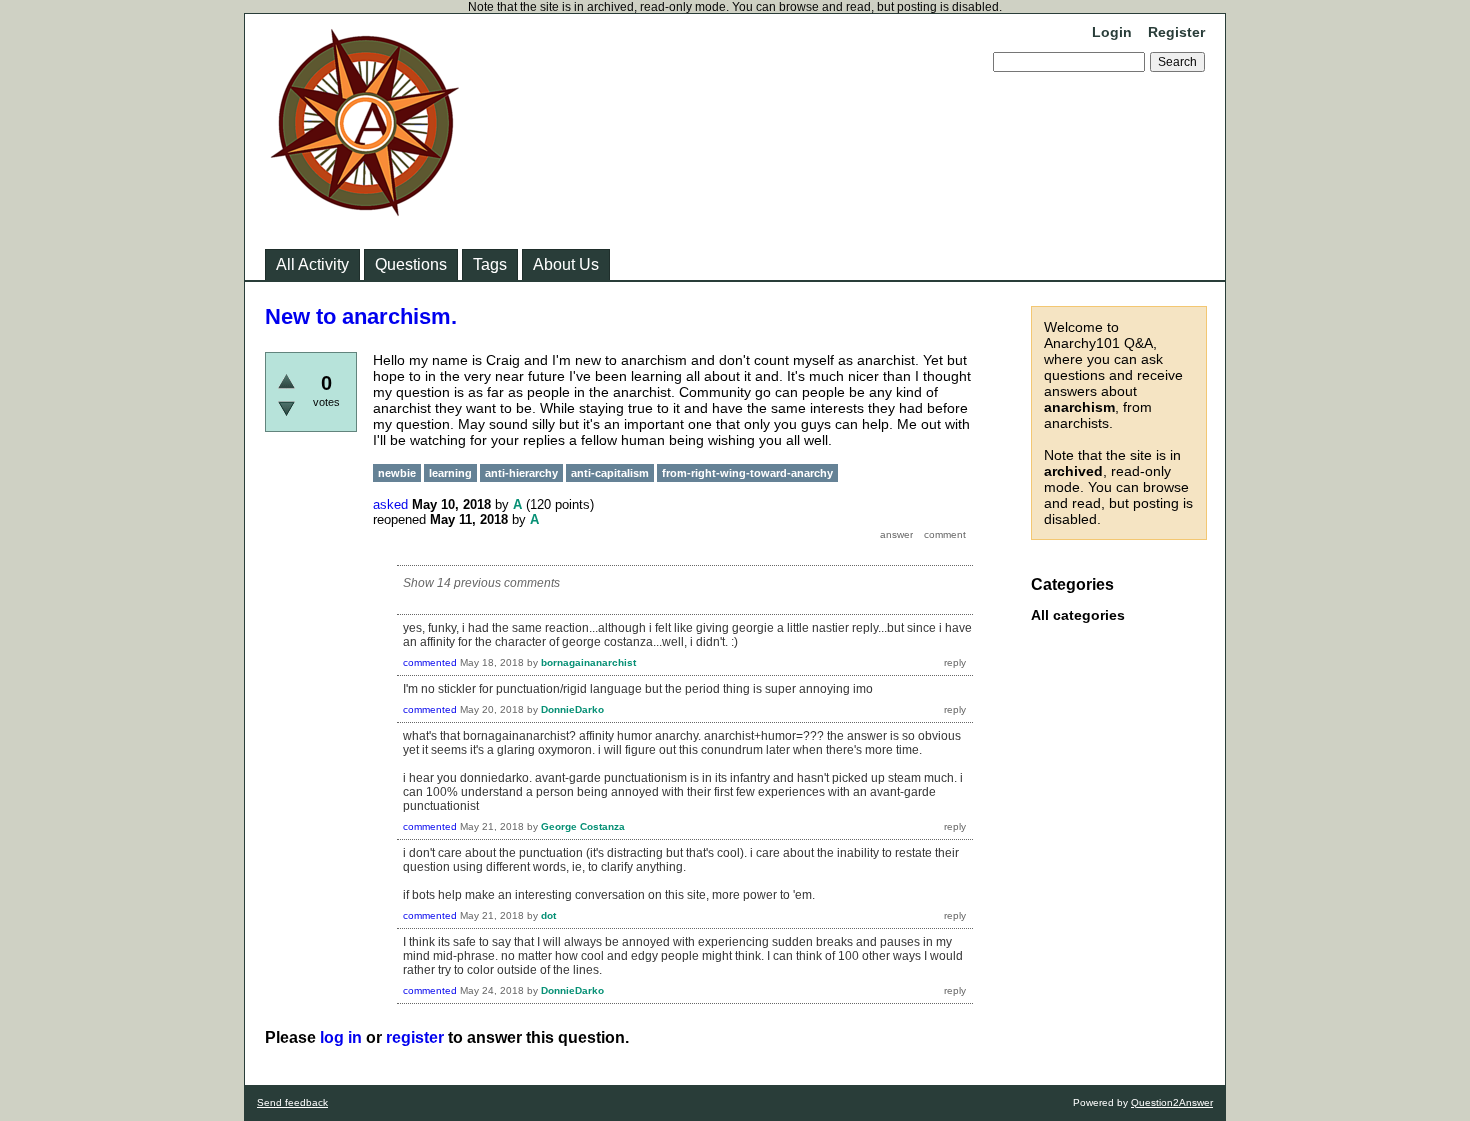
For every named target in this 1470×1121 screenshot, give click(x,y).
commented (430, 662)
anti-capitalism (610, 473)
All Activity (312, 264)
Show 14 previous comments (481, 583)
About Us (566, 264)
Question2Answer (1172, 1102)
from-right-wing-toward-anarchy (747, 473)
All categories (1078, 615)
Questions (411, 264)
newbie (397, 473)
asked (390, 504)
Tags (490, 264)
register (415, 1037)
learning (450, 473)
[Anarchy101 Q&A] (365, 210)
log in (341, 1037)
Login (1112, 32)
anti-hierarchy (521, 473)
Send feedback (292, 1102)
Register (1176, 32)
